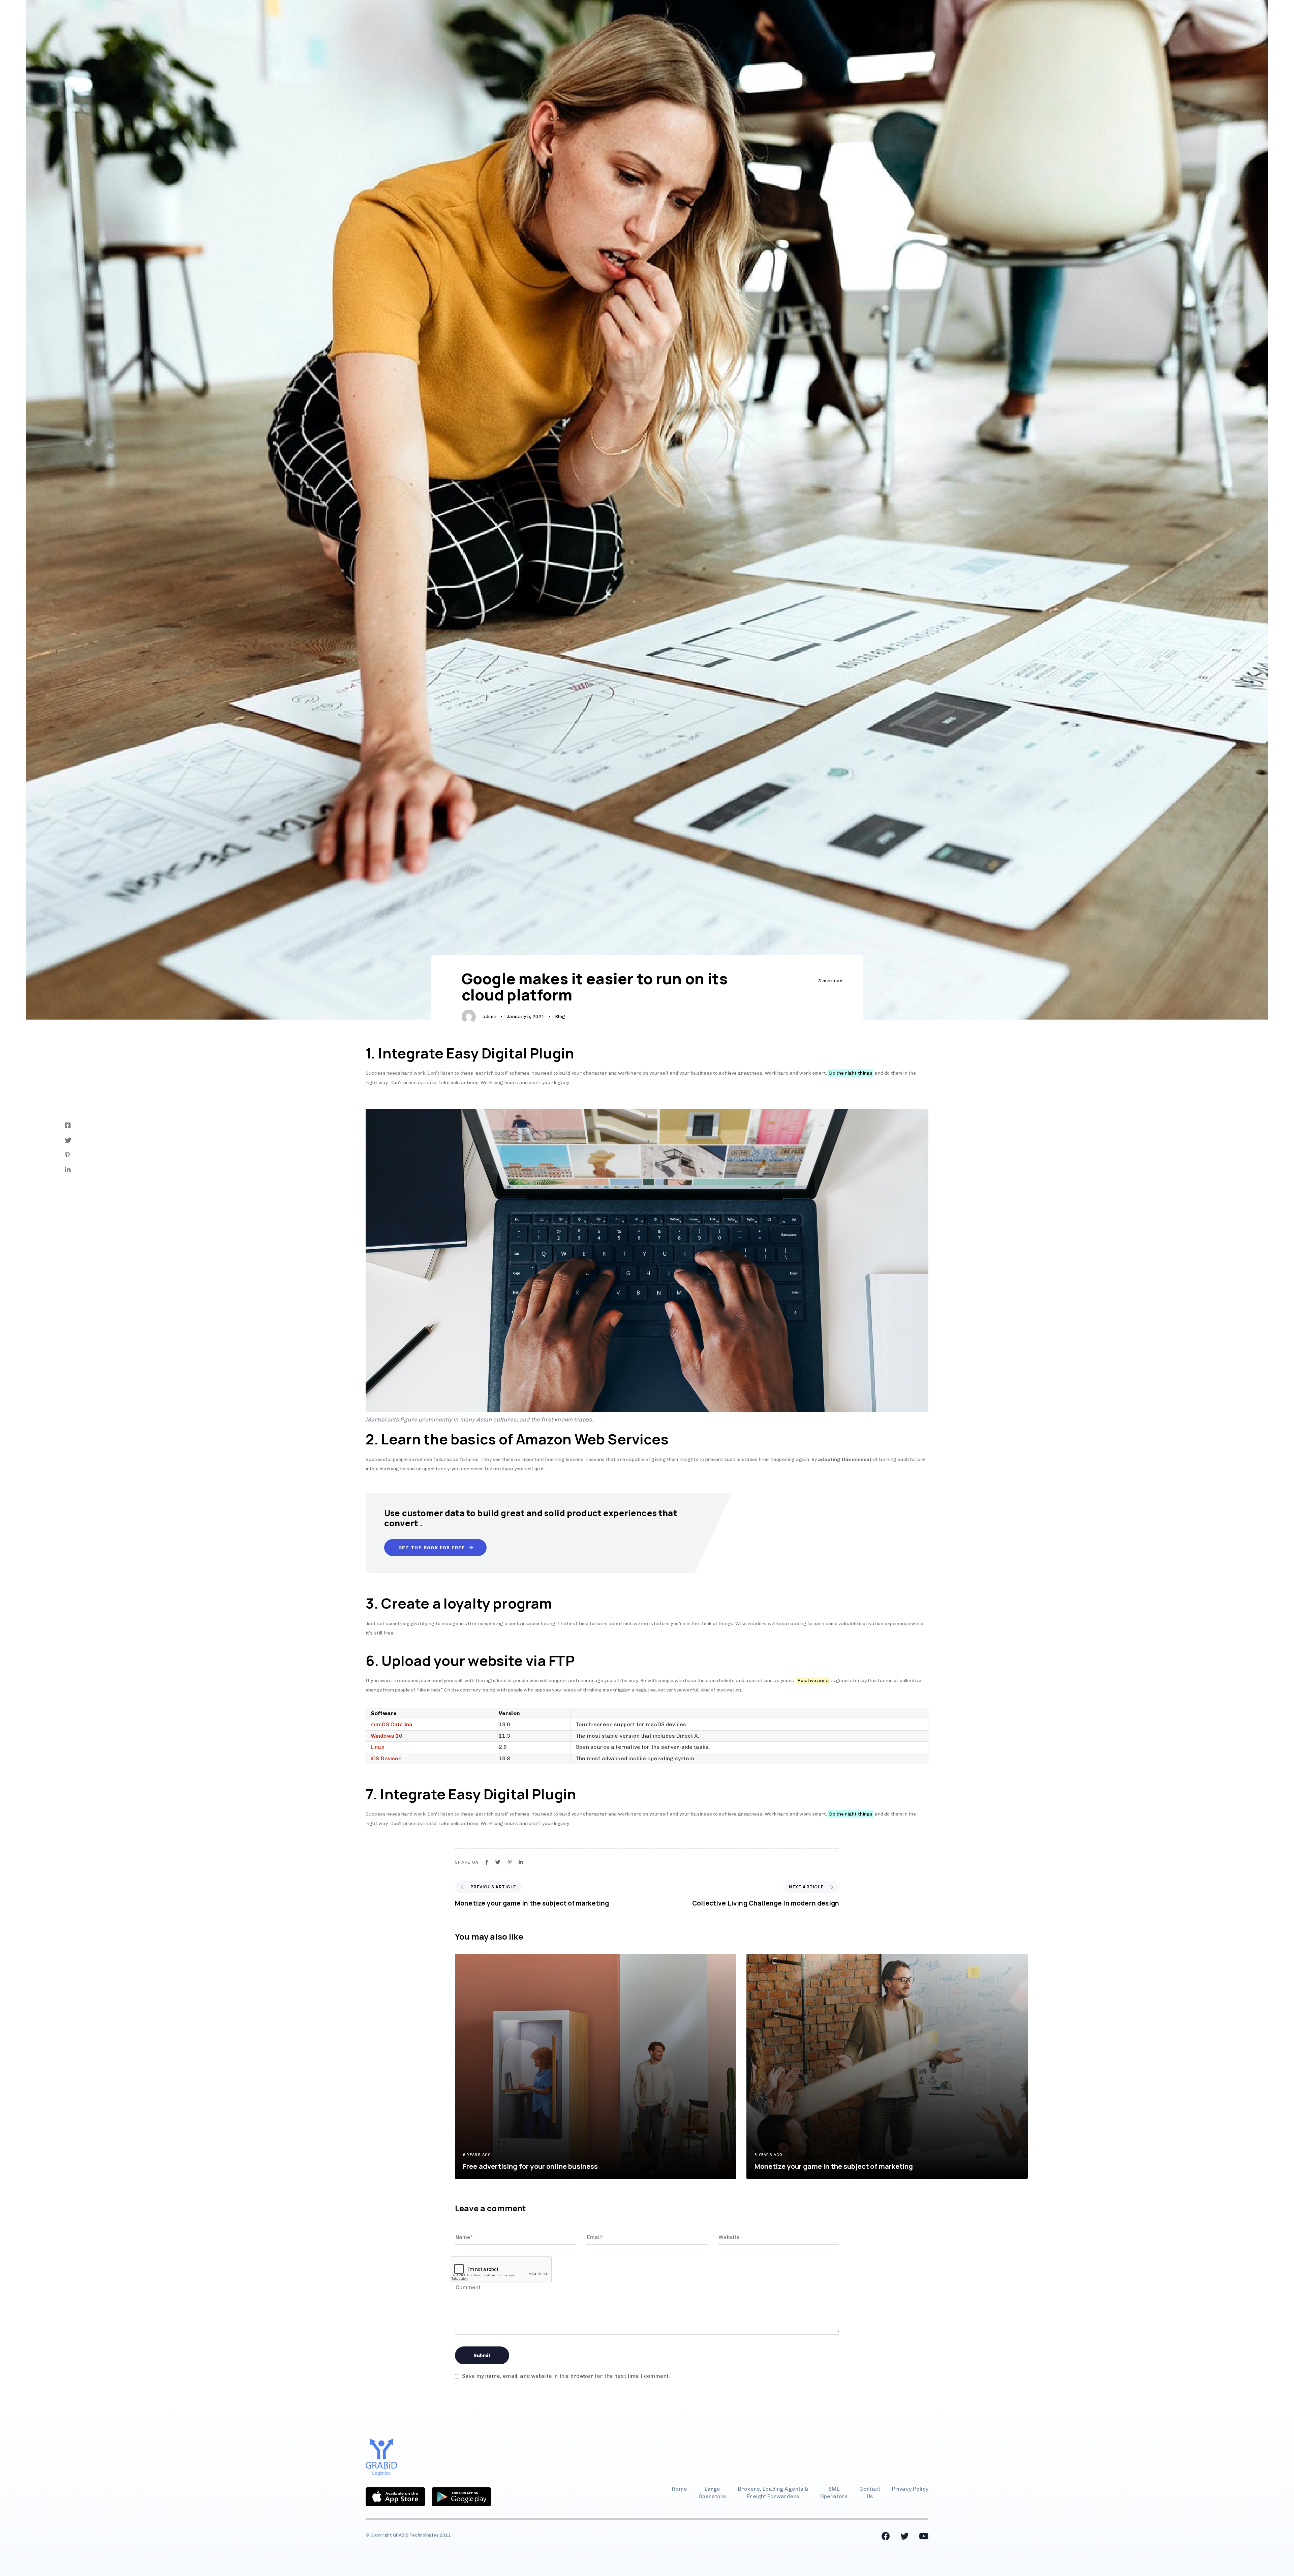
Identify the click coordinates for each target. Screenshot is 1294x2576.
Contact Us (870, 2493)
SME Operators (834, 2493)
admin (489, 1016)
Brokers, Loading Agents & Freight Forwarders (773, 2493)
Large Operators (712, 2493)
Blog (560, 1016)
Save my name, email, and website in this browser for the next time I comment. (566, 2376)
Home (680, 2489)
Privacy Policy (910, 2489)
